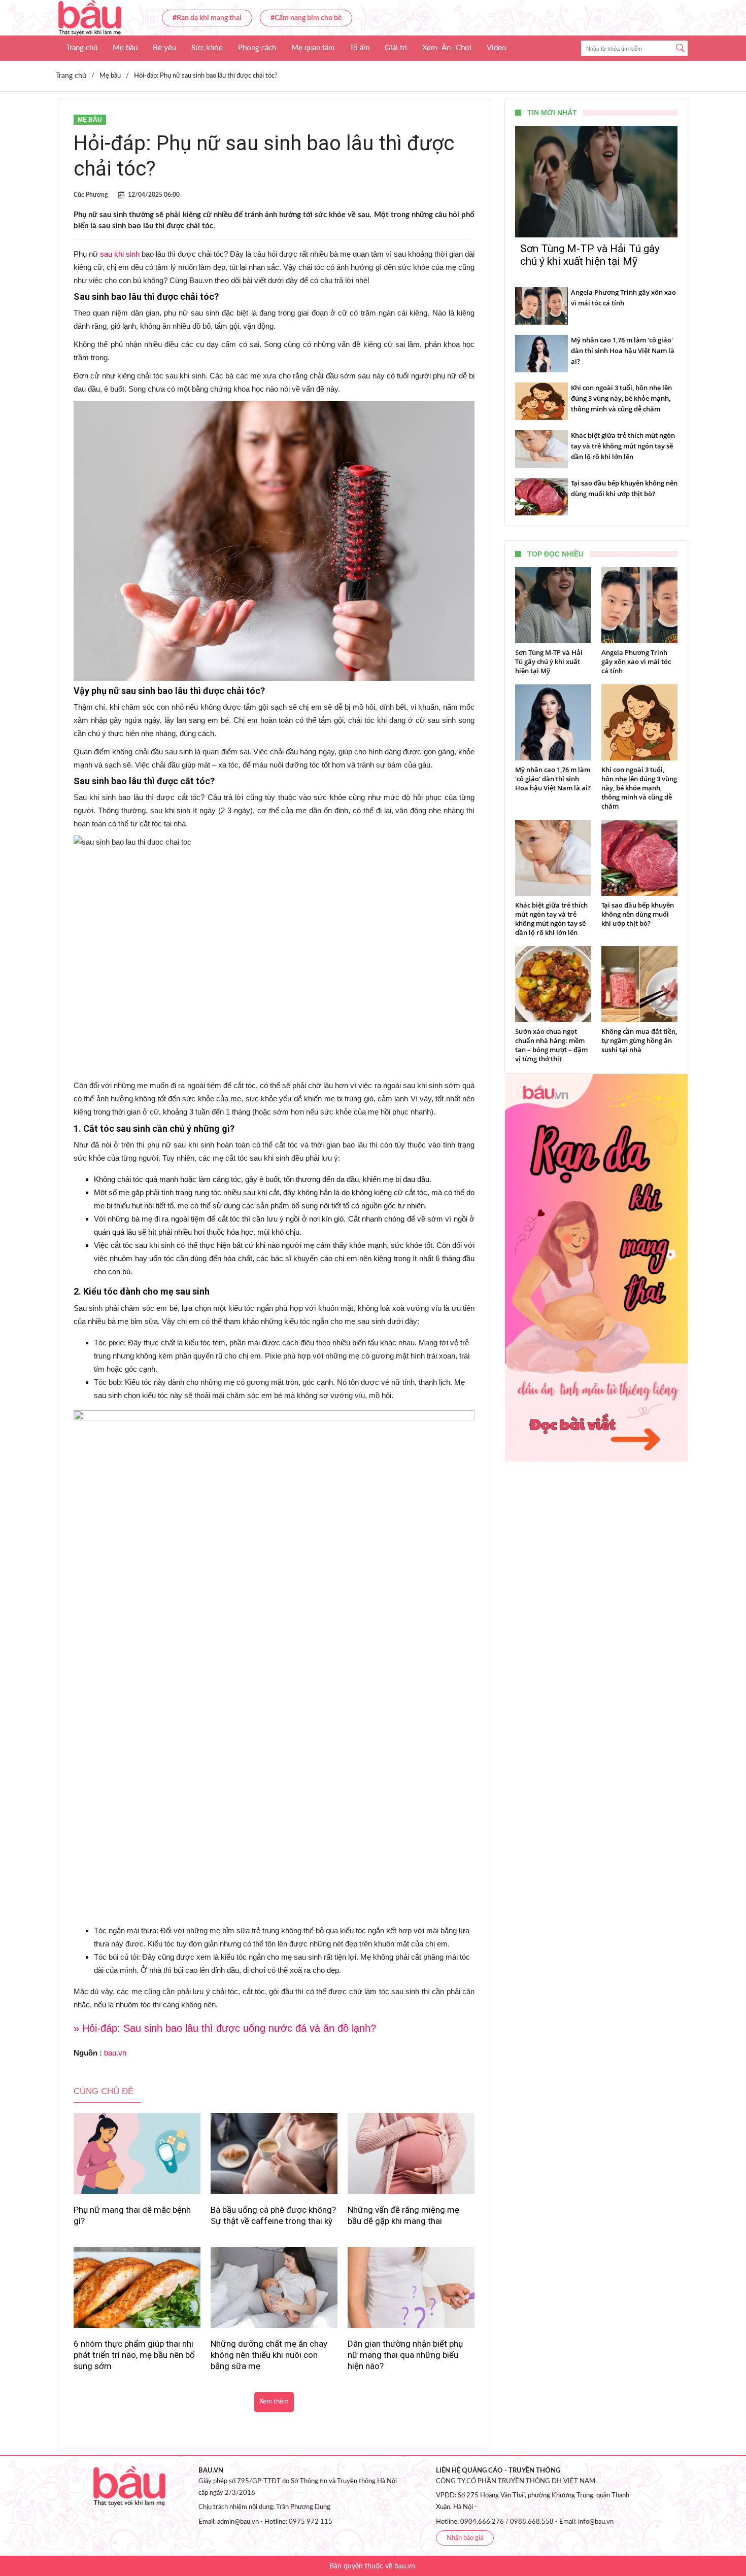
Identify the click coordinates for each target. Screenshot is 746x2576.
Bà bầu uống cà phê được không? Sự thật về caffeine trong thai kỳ (273, 2215)
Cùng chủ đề (104, 2091)
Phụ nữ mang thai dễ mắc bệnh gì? (132, 2215)
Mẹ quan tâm (313, 48)
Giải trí (396, 48)
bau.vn (115, 2053)
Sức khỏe (207, 48)
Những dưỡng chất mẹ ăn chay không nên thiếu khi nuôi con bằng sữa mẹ (269, 2355)
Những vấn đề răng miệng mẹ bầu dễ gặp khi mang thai (403, 2215)
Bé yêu (164, 48)
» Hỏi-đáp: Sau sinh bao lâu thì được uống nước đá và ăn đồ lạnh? (225, 2028)
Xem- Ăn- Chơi (447, 48)
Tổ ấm (360, 48)
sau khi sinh (120, 254)
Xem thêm (274, 2402)
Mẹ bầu (125, 48)
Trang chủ (82, 48)
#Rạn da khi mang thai (207, 18)
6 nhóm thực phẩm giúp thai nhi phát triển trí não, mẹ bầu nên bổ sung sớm (134, 2355)
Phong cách (257, 48)
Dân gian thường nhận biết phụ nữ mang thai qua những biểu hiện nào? (405, 2355)
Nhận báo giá (465, 2538)
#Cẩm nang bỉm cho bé (306, 18)
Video (497, 48)
